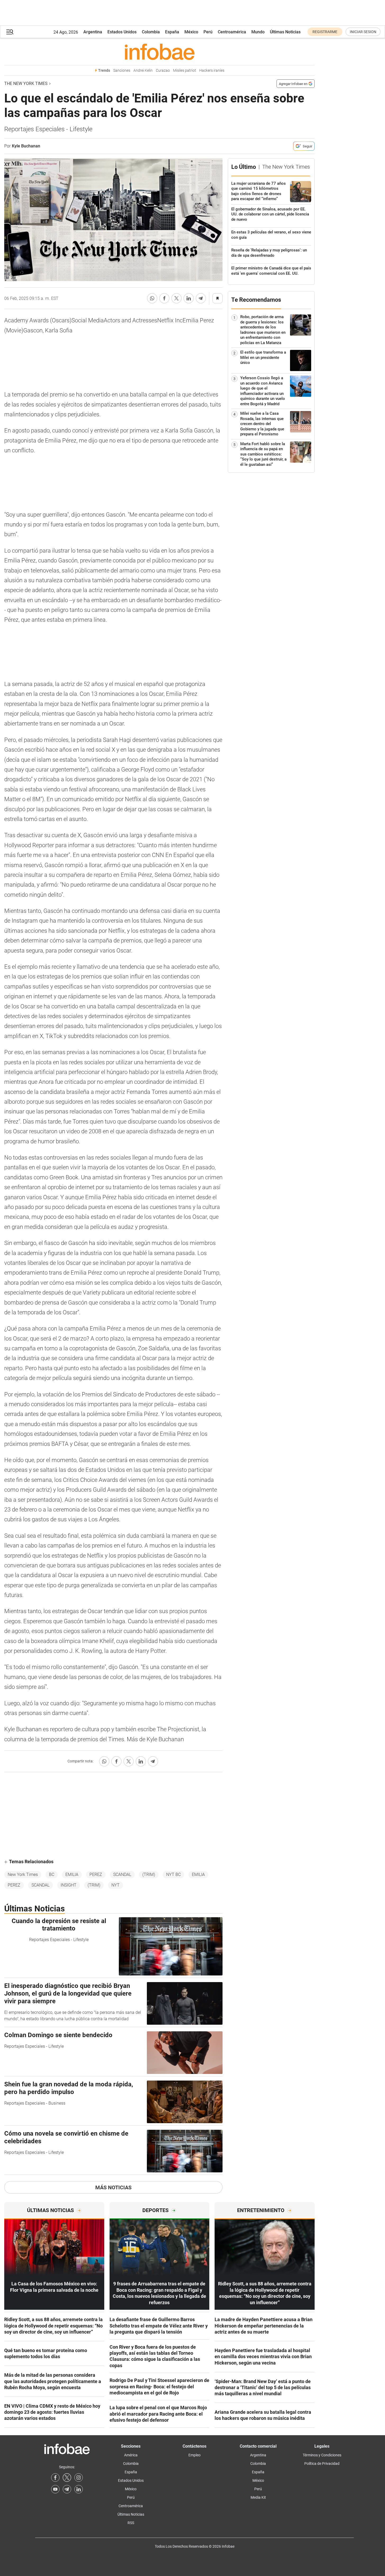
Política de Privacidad (322, 2464)
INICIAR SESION (363, 32)
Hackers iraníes (212, 71)
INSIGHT (69, 1885)
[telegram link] (67, 2489)
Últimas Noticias (285, 32)
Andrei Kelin (143, 71)
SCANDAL (122, 1875)
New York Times (23, 1875)
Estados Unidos (122, 32)
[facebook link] (55, 2478)
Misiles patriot (185, 71)
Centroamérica (232, 32)
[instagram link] (79, 2478)
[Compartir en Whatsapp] (152, 298)
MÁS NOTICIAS (113, 2187)
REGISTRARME (325, 32)
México (191, 32)
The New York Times (26, 84)
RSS (131, 2523)
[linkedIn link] (79, 2489)
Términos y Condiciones (322, 2455)
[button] (10, 32)
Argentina (93, 32)
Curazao (163, 71)
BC (52, 1875)
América (131, 2455)
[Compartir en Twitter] (176, 298)
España (172, 32)
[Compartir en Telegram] (201, 298)
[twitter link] (67, 2478)
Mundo (258, 32)
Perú (208, 32)
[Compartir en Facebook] (164, 298)
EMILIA (72, 1875)
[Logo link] (159, 52)
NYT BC (173, 1875)
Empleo (194, 2455)
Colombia (151, 32)
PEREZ (96, 1875)
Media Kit (258, 2497)
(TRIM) (149, 1875)
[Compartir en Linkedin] (189, 298)
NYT (115, 1885)
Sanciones (122, 71)
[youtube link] (55, 2489)
